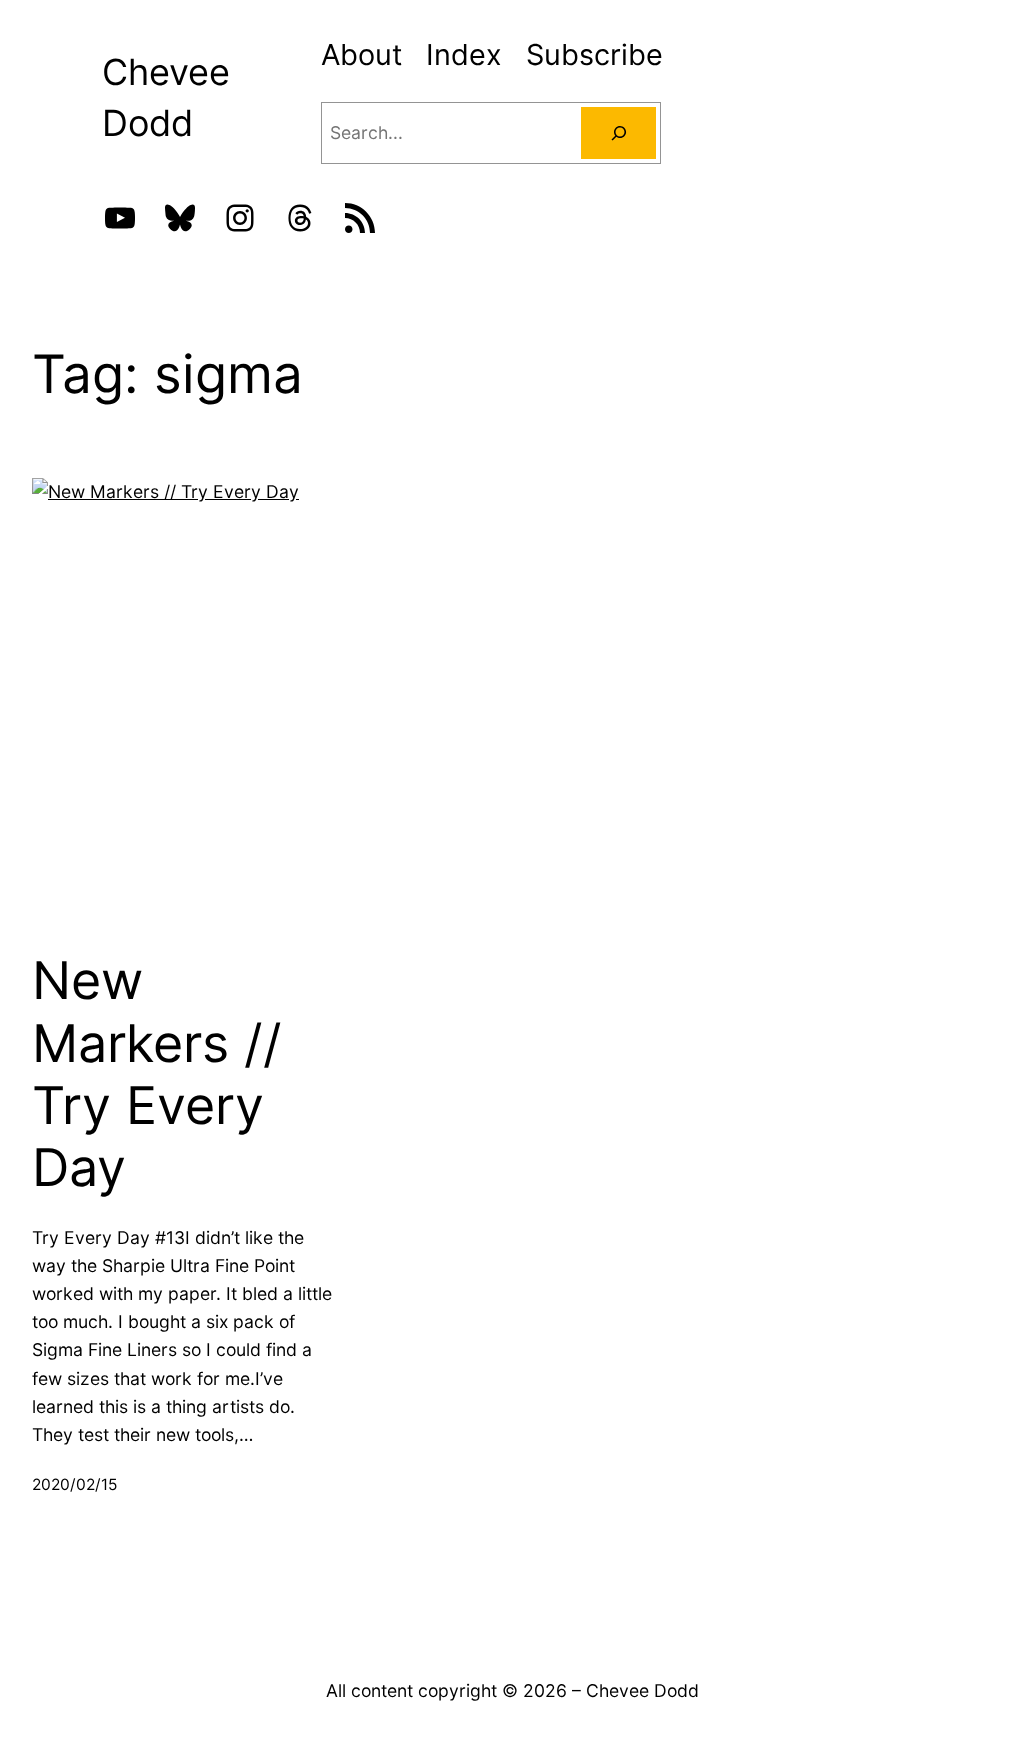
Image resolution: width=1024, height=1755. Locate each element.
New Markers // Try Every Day (157, 1074)
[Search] (618, 132)
